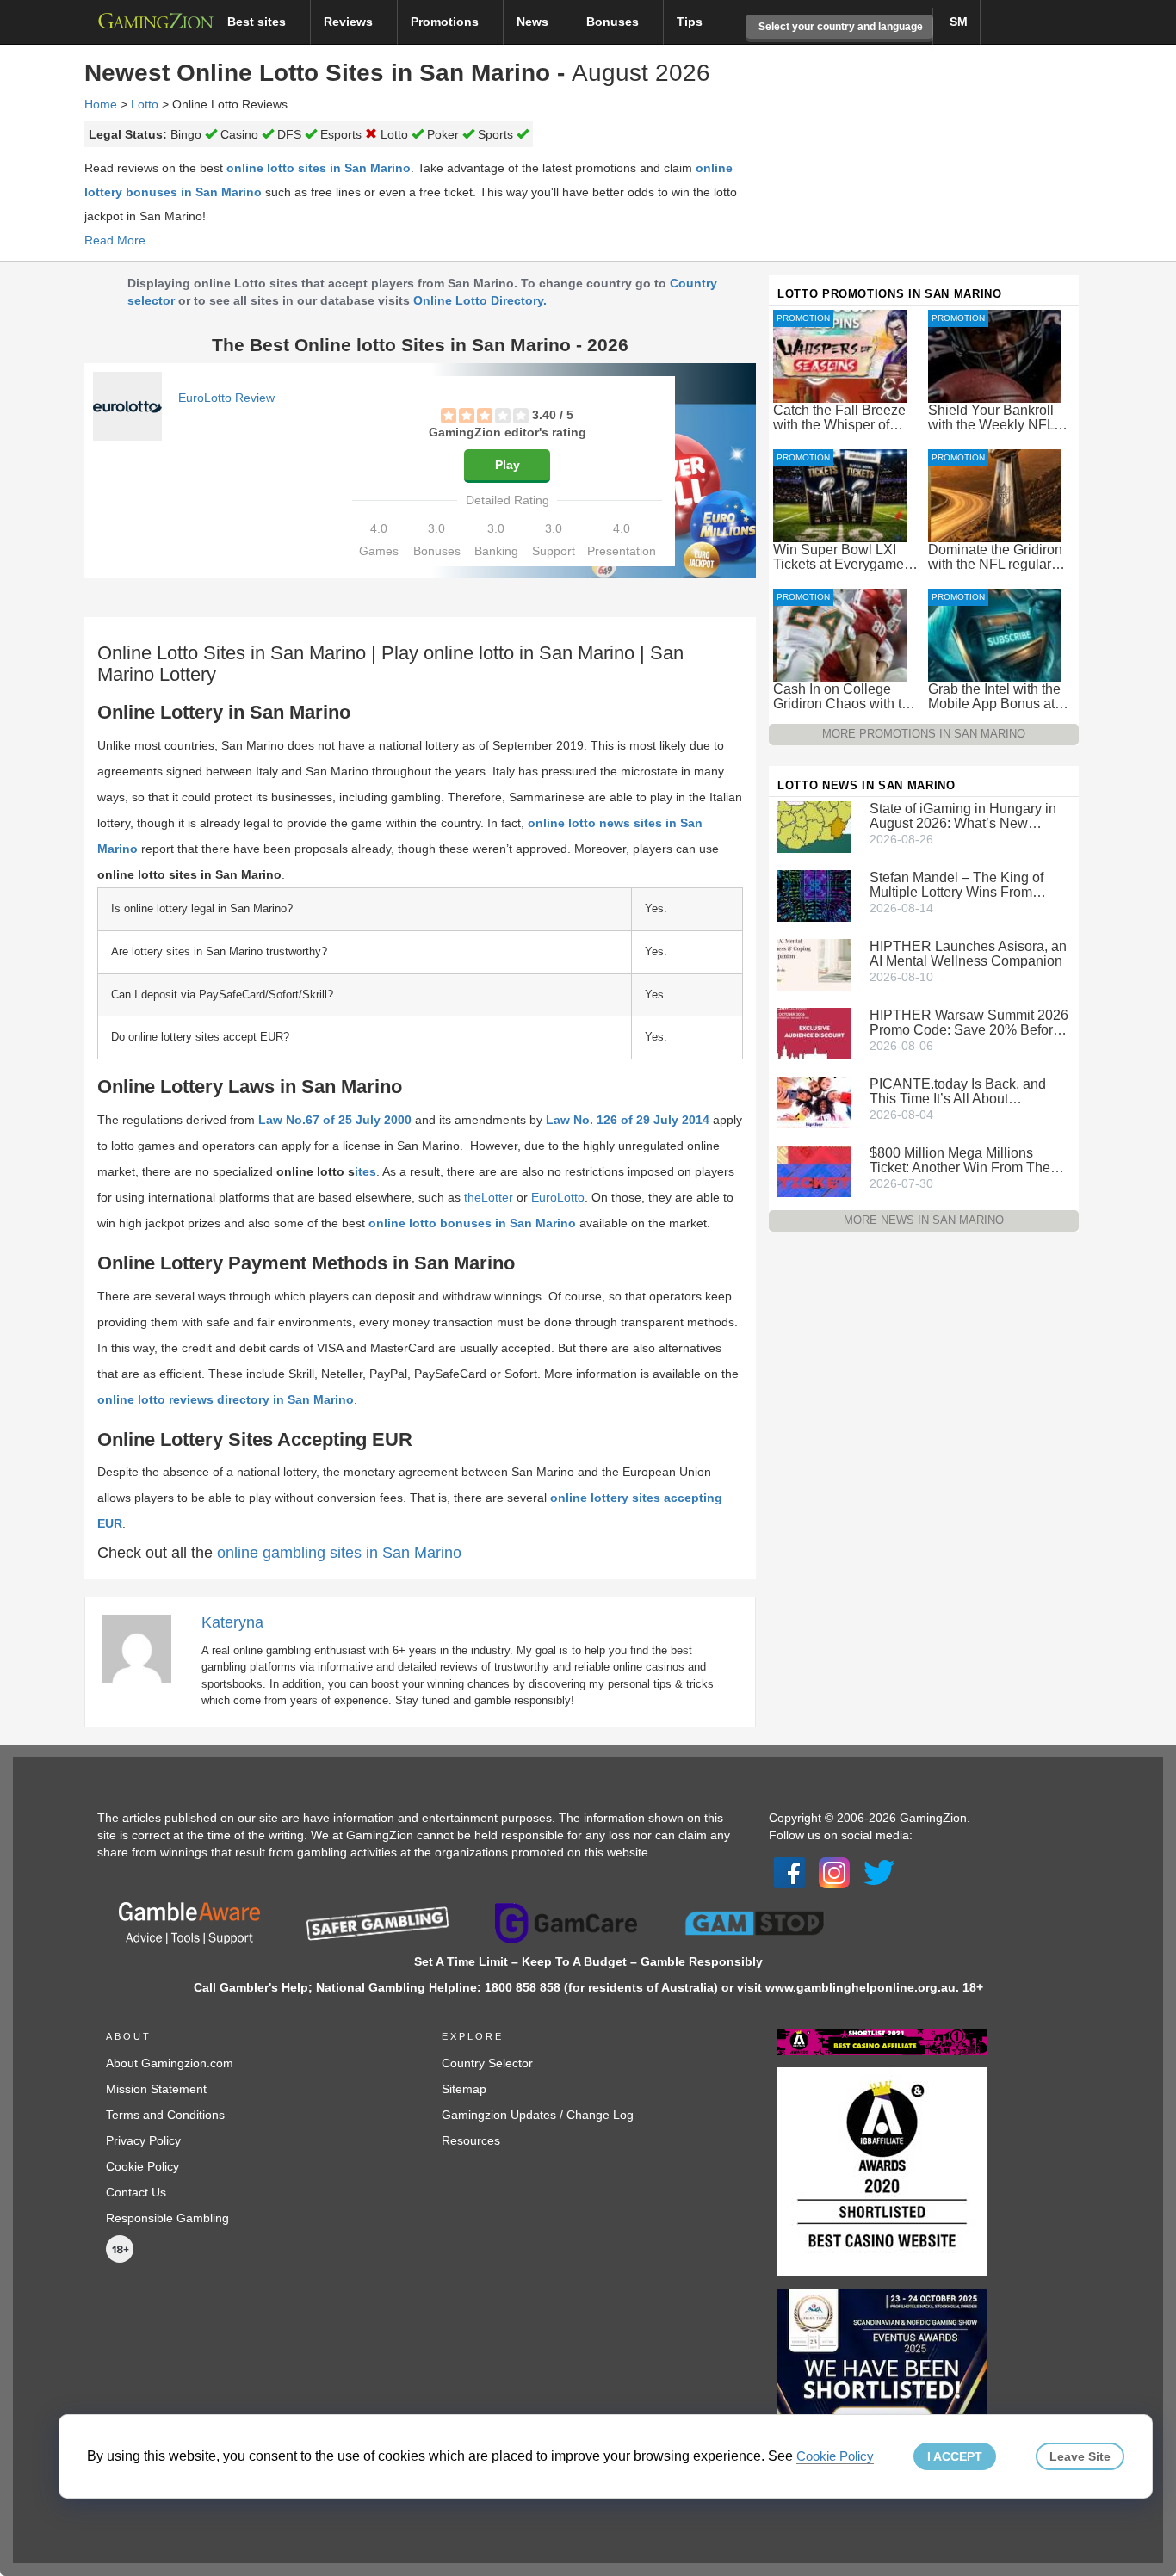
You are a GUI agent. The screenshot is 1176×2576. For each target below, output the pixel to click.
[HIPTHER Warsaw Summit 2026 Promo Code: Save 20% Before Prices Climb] (814, 1033)
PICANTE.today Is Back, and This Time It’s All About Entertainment (958, 1091)
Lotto (145, 104)
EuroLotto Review (226, 398)
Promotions (446, 22)
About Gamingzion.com (170, 2063)
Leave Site (1080, 2456)
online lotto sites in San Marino (319, 168)
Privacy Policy (143, 2140)
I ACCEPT (955, 2456)
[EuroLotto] (127, 406)
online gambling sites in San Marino (339, 1553)
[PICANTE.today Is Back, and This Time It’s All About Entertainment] (814, 1102)
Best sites (258, 22)
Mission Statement (156, 2089)
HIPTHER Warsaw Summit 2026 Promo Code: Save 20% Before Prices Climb (969, 1022)
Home (101, 104)
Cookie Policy (142, 2166)
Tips (690, 22)
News (534, 22)
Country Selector (487, 2063)
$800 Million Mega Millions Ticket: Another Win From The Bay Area (960, 1160)
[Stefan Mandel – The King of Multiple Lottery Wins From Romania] (814, 895)
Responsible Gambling (167, 2218)
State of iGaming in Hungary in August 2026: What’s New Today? (963, 816)
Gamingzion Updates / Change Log (538, 2115)
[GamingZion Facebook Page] (789, 1872)
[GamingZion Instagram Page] (834, 1872)
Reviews (350, 22)
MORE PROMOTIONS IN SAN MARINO (924, 734)
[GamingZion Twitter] (879, 1872)
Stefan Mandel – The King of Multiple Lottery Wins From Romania (956, 885)
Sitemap (464, 2089)
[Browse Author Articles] (145, 1648)
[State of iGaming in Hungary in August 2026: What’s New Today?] (814, 826)
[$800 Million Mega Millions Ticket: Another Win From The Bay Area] (814, 1171)
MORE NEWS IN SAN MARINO (924, 1220)
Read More (115, 240)
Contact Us (136, 2192)
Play (508, 465)
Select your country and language (839, 27)
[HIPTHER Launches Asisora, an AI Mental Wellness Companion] (814, 964)
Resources (471, 2140)
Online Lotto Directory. (480, 300)
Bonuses (614, 22)
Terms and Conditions (165, 2115)
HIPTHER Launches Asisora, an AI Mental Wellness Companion (968, 954)
